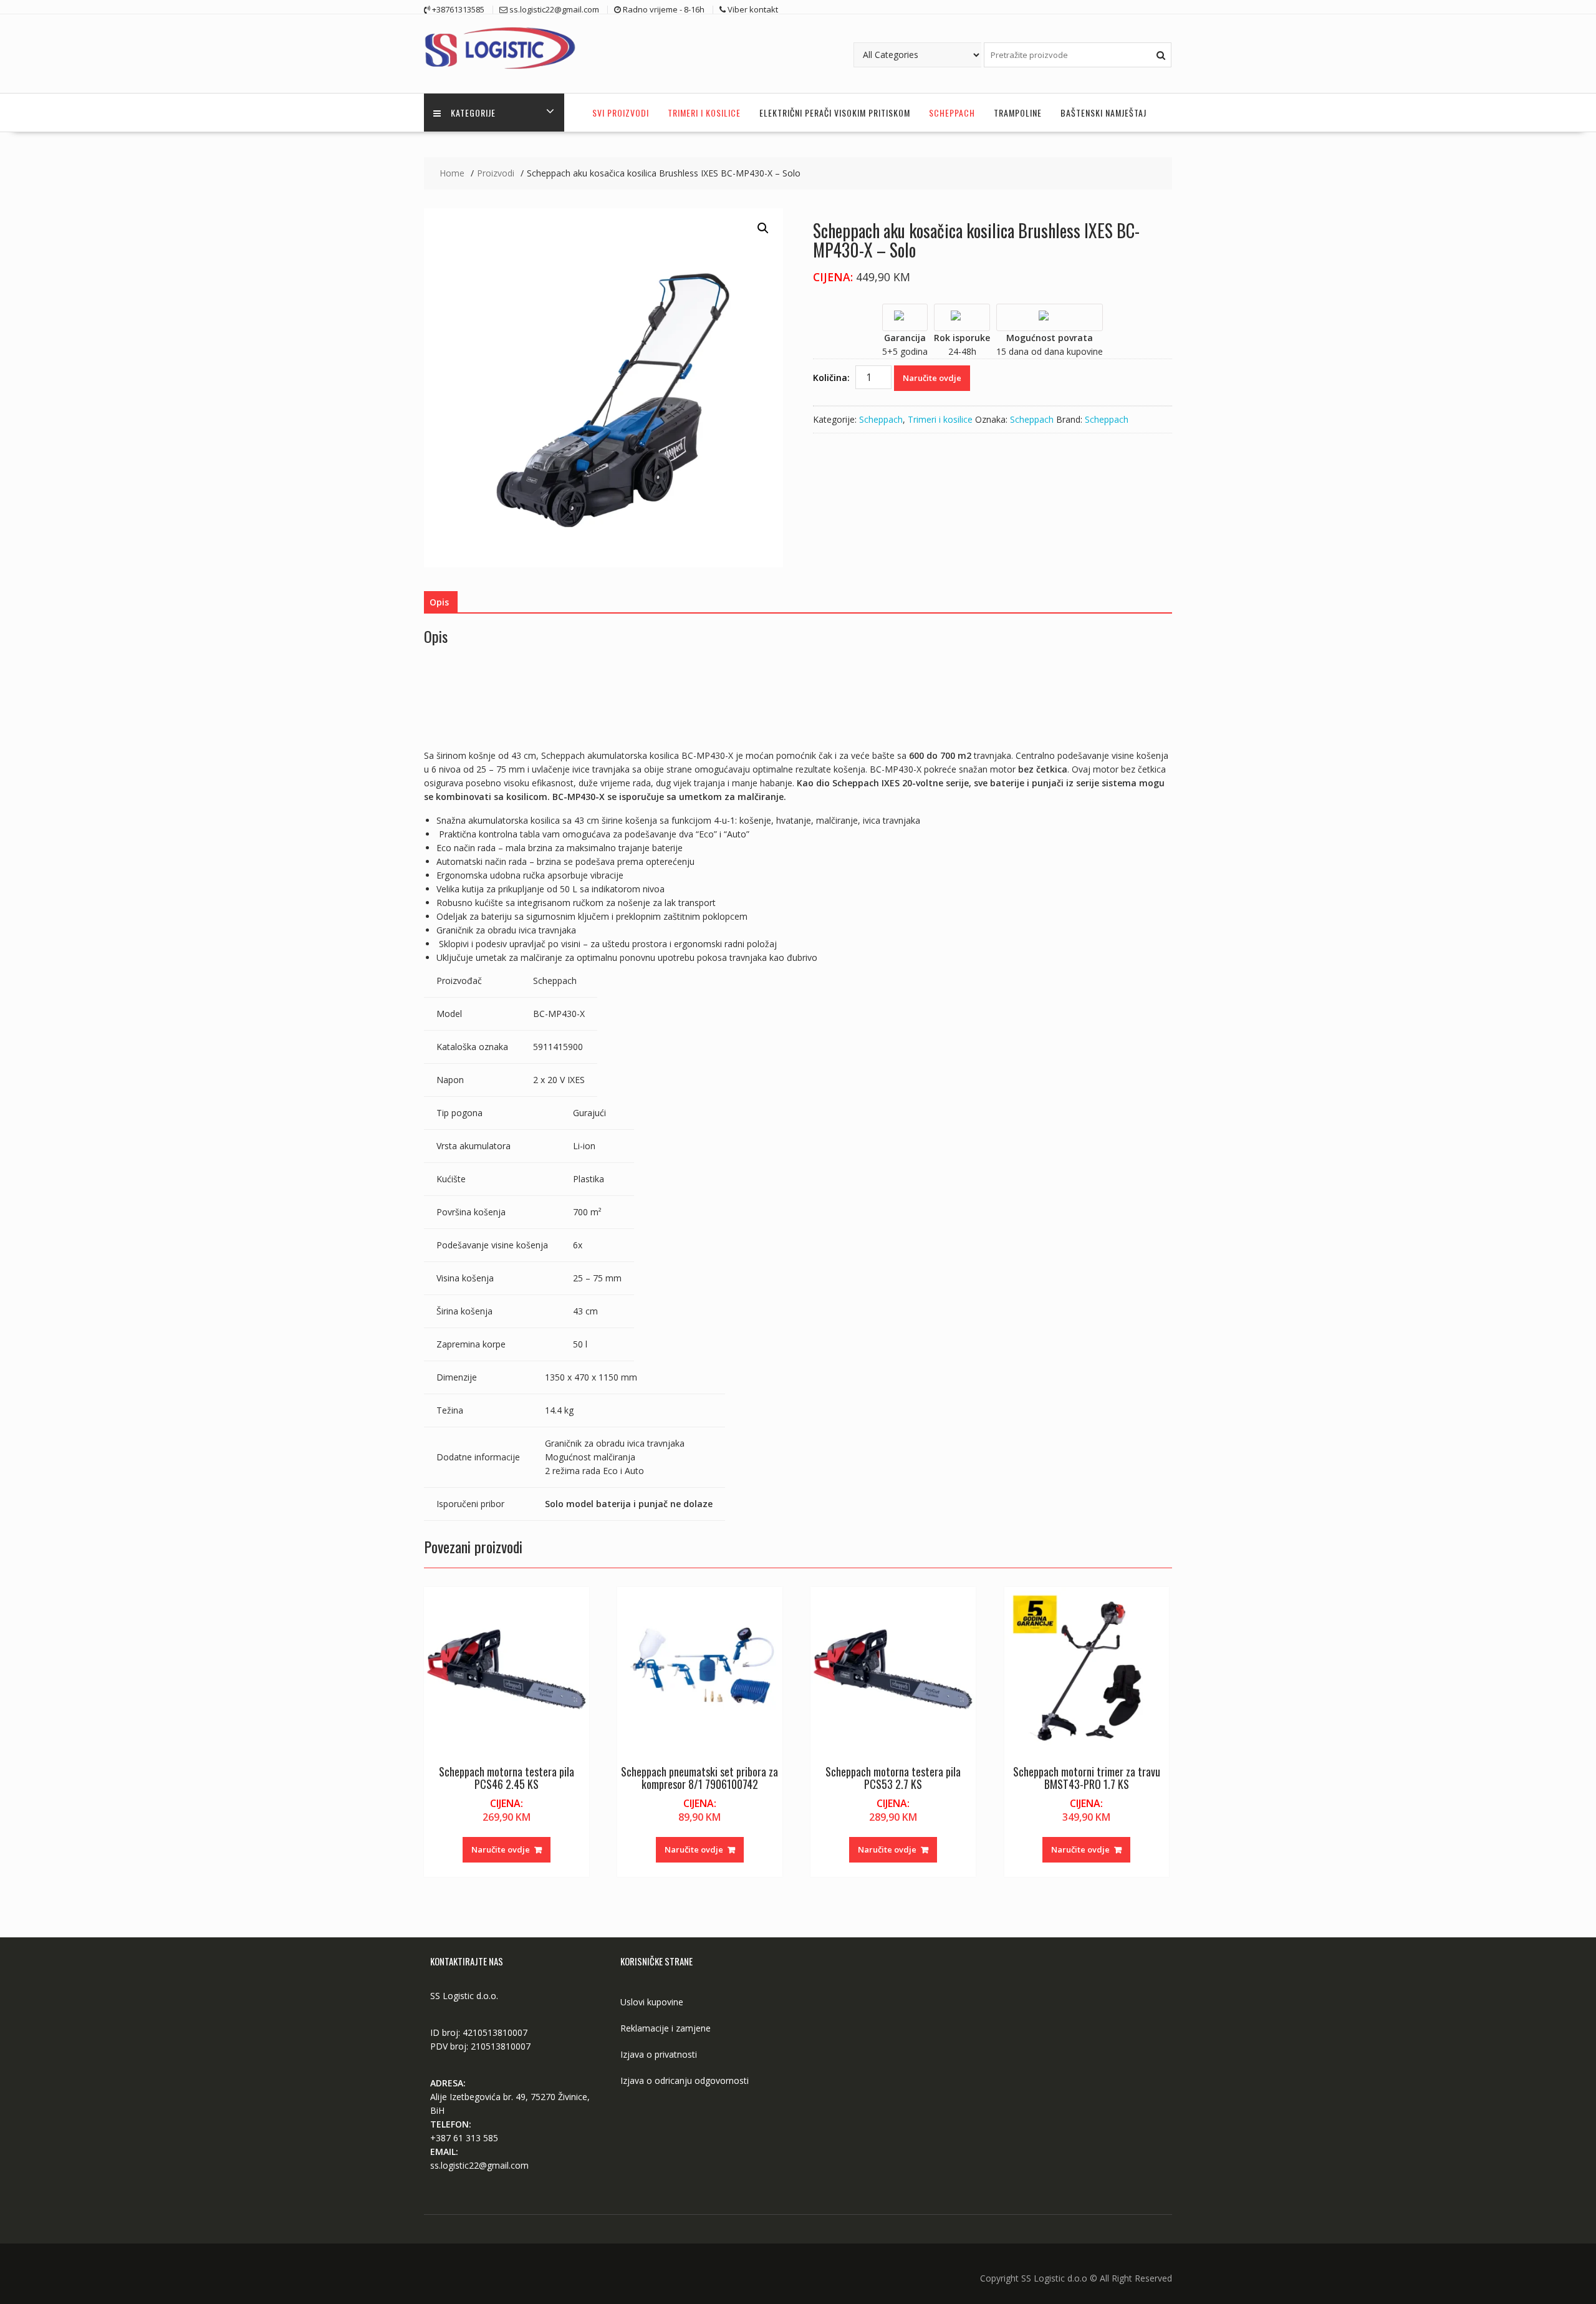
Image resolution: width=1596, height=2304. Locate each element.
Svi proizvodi (621, 113)
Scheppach (952, 113)
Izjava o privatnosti (659, 2054)
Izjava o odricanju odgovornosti (685, 2080)
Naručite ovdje (932, 378)
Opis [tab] (439, 602)
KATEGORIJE (473, 113)
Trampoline (1018, 113)
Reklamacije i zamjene (666, 2028)
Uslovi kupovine (652, 2002)
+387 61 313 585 (464, 2138)
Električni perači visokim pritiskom (835, 113)
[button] (763, 228)
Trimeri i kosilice (704, 113)
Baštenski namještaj (1103, 113)
